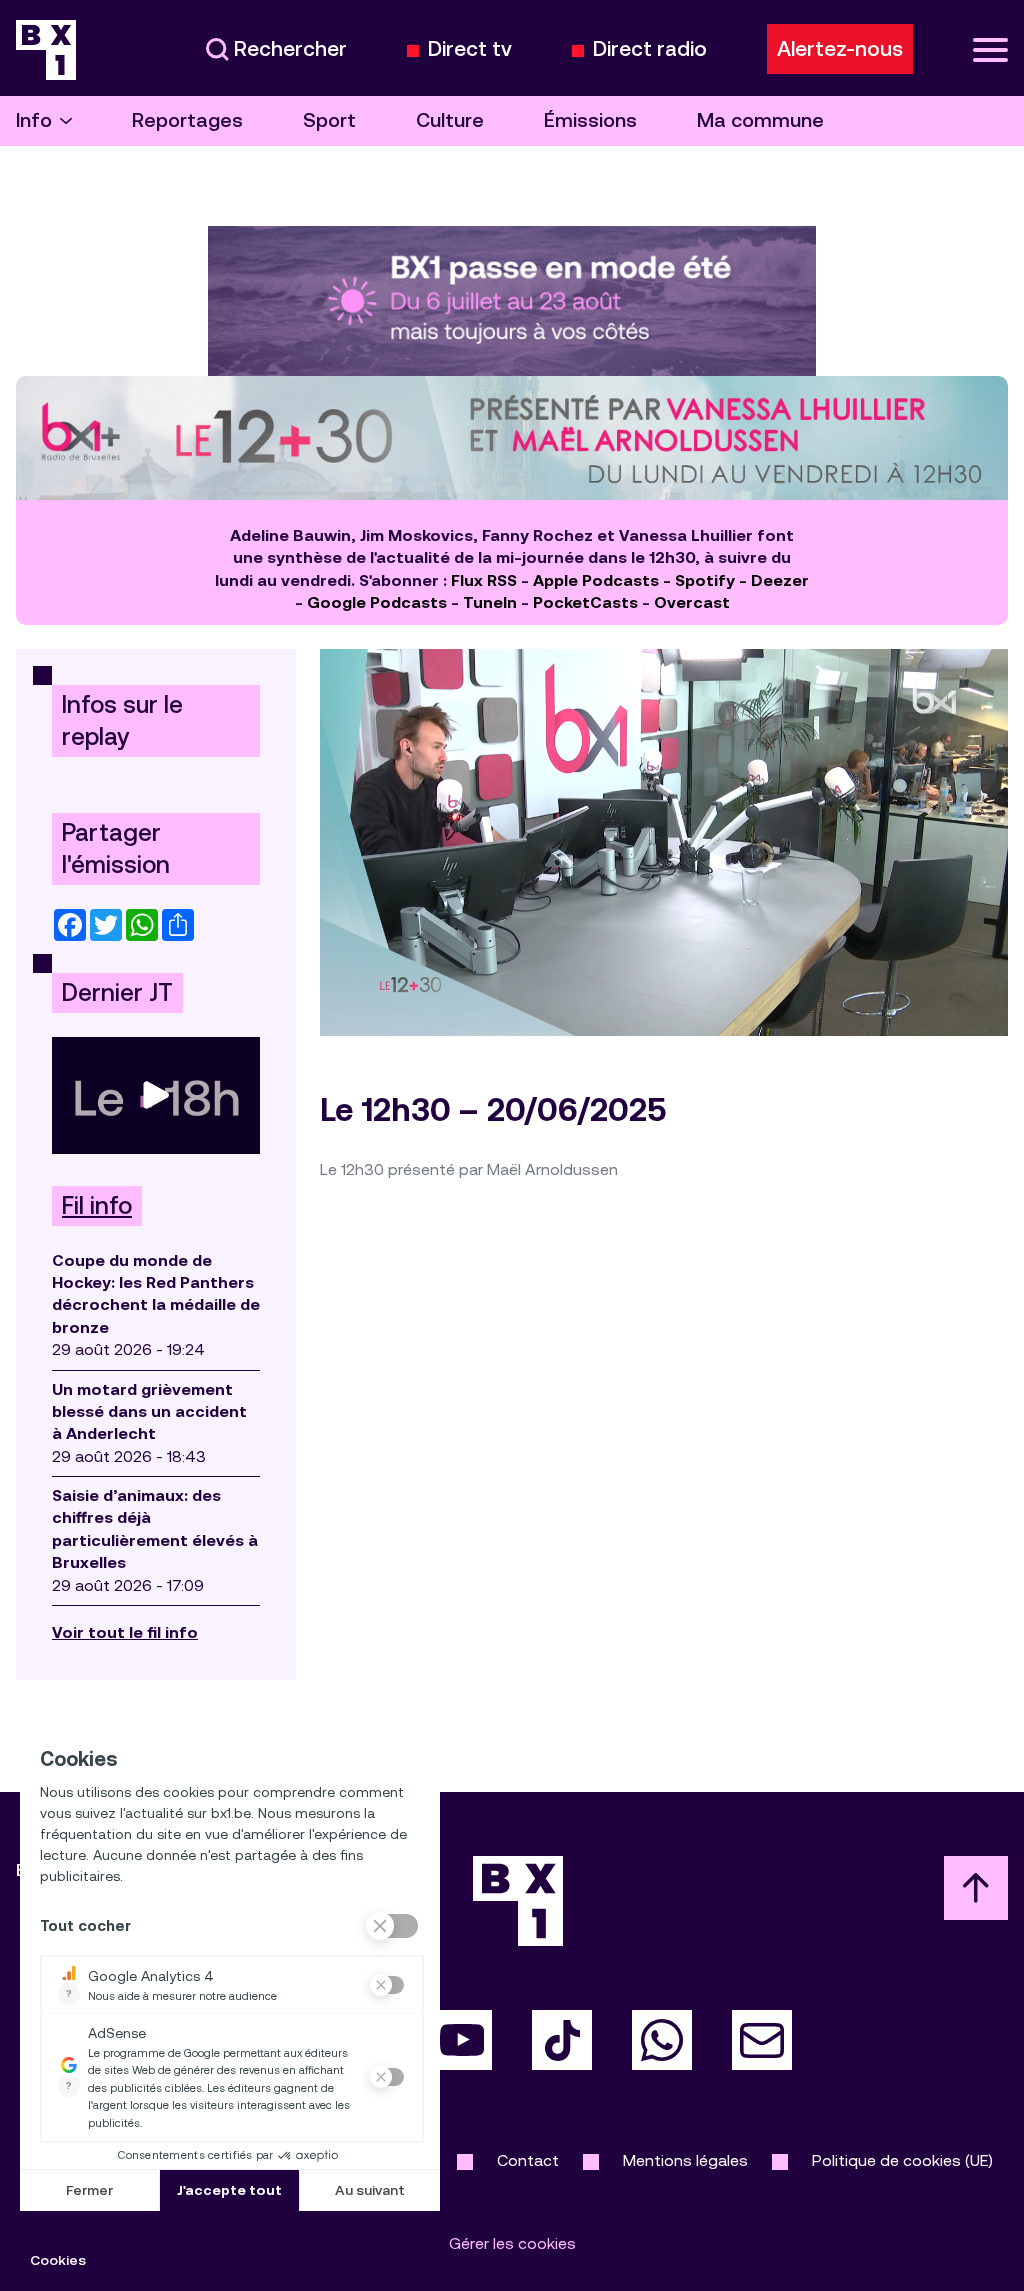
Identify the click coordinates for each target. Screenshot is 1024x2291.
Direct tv (470, 49)
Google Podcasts (377, 602)
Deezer (780, 580)
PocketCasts (585, 602)
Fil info (97, 1206)
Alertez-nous (840, 49)
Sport (329, 120)
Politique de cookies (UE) (902, 2160)
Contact (528, 2160)
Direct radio (650, 49)
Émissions (590, 120)
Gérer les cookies (512, 2243)
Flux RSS (484, 580)
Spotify (705, 580)
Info (34, 120)
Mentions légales (685, 2160)
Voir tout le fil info (125, 1632)
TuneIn (490, 602)
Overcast (692, 602)
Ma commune (760, 120)
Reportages (187, 120)
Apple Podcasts (596, 580)
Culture (450, 120)
